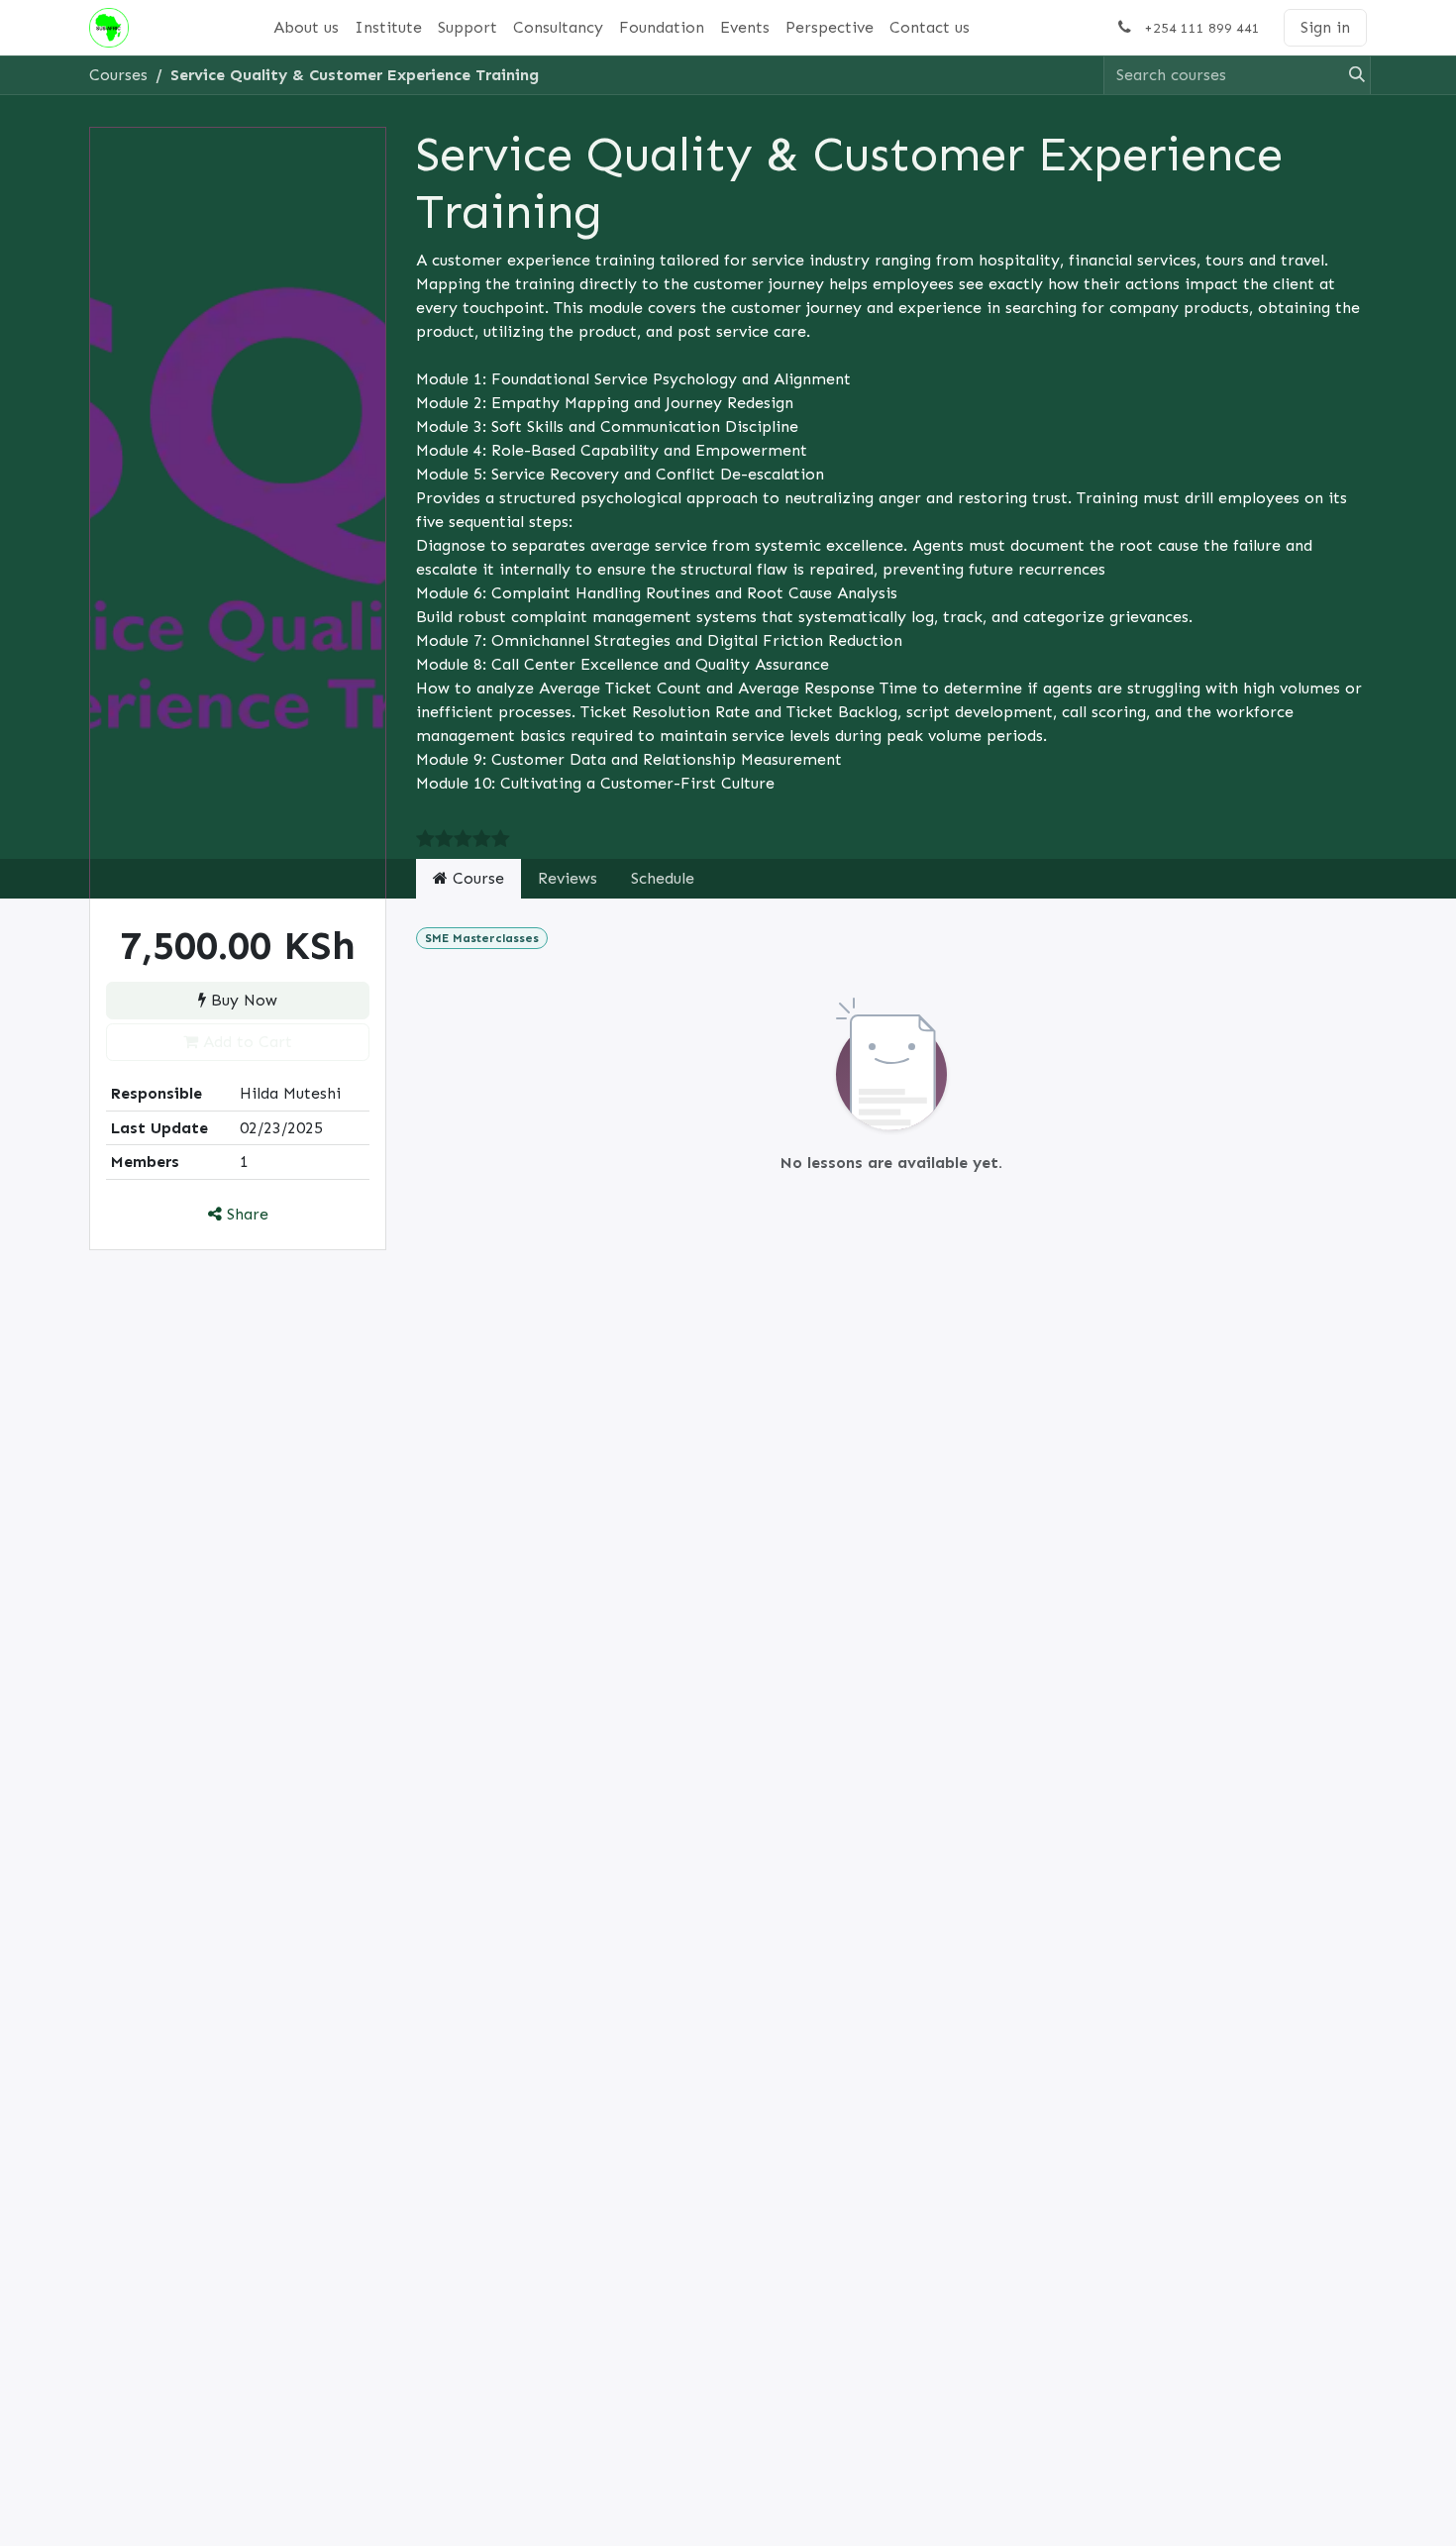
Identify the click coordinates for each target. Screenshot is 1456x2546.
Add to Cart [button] (245, 1042)
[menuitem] (306, 28)
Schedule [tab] (663, 878)
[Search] (1351, 75)
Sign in (1325, 27)
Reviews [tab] (568, 878)
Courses (118, 75)
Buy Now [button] (242, 1000)
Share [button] (245, 1214)
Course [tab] (476, 878)
